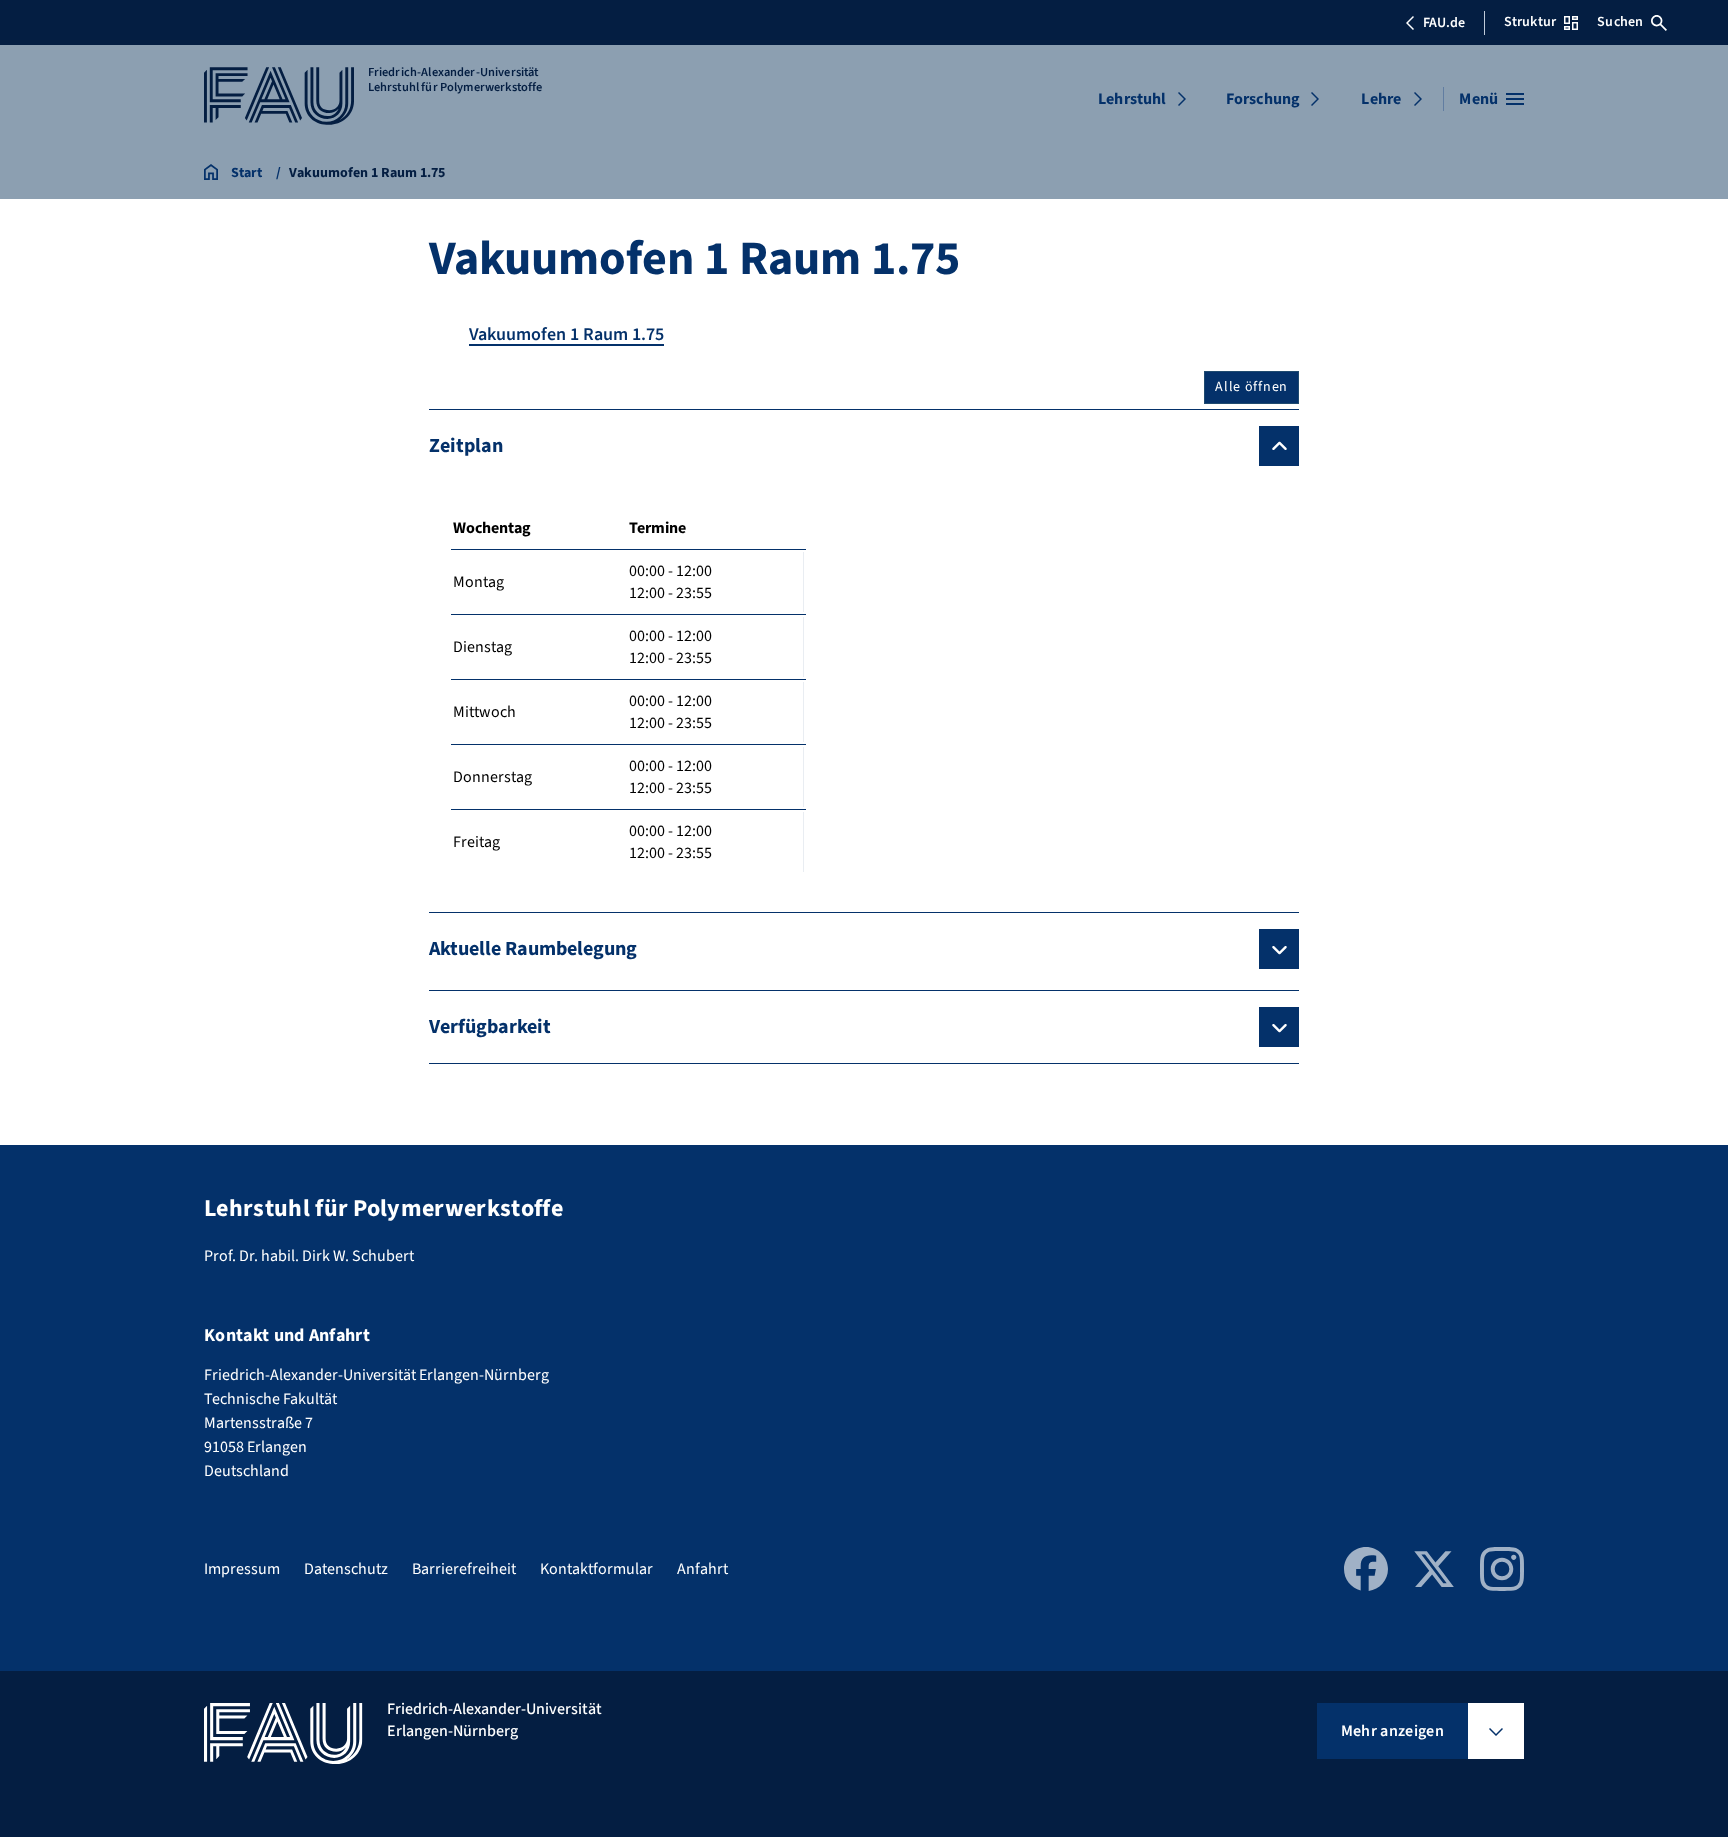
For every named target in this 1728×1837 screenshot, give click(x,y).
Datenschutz (346, 1569)
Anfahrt (702, 1569)
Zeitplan (466, 446)
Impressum (242, 1569)
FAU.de (1444, 23)
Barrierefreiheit (464, 1569)
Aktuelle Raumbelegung (533, 949)
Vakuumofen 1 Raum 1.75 (566, 334)
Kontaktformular (596, 1569)
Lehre (1381, 99)
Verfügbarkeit (490, 1027)
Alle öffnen (1251, 387)
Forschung (1263, 99)
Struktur (1530, 22)
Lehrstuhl (1132, 99)
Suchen (1620, 22)
